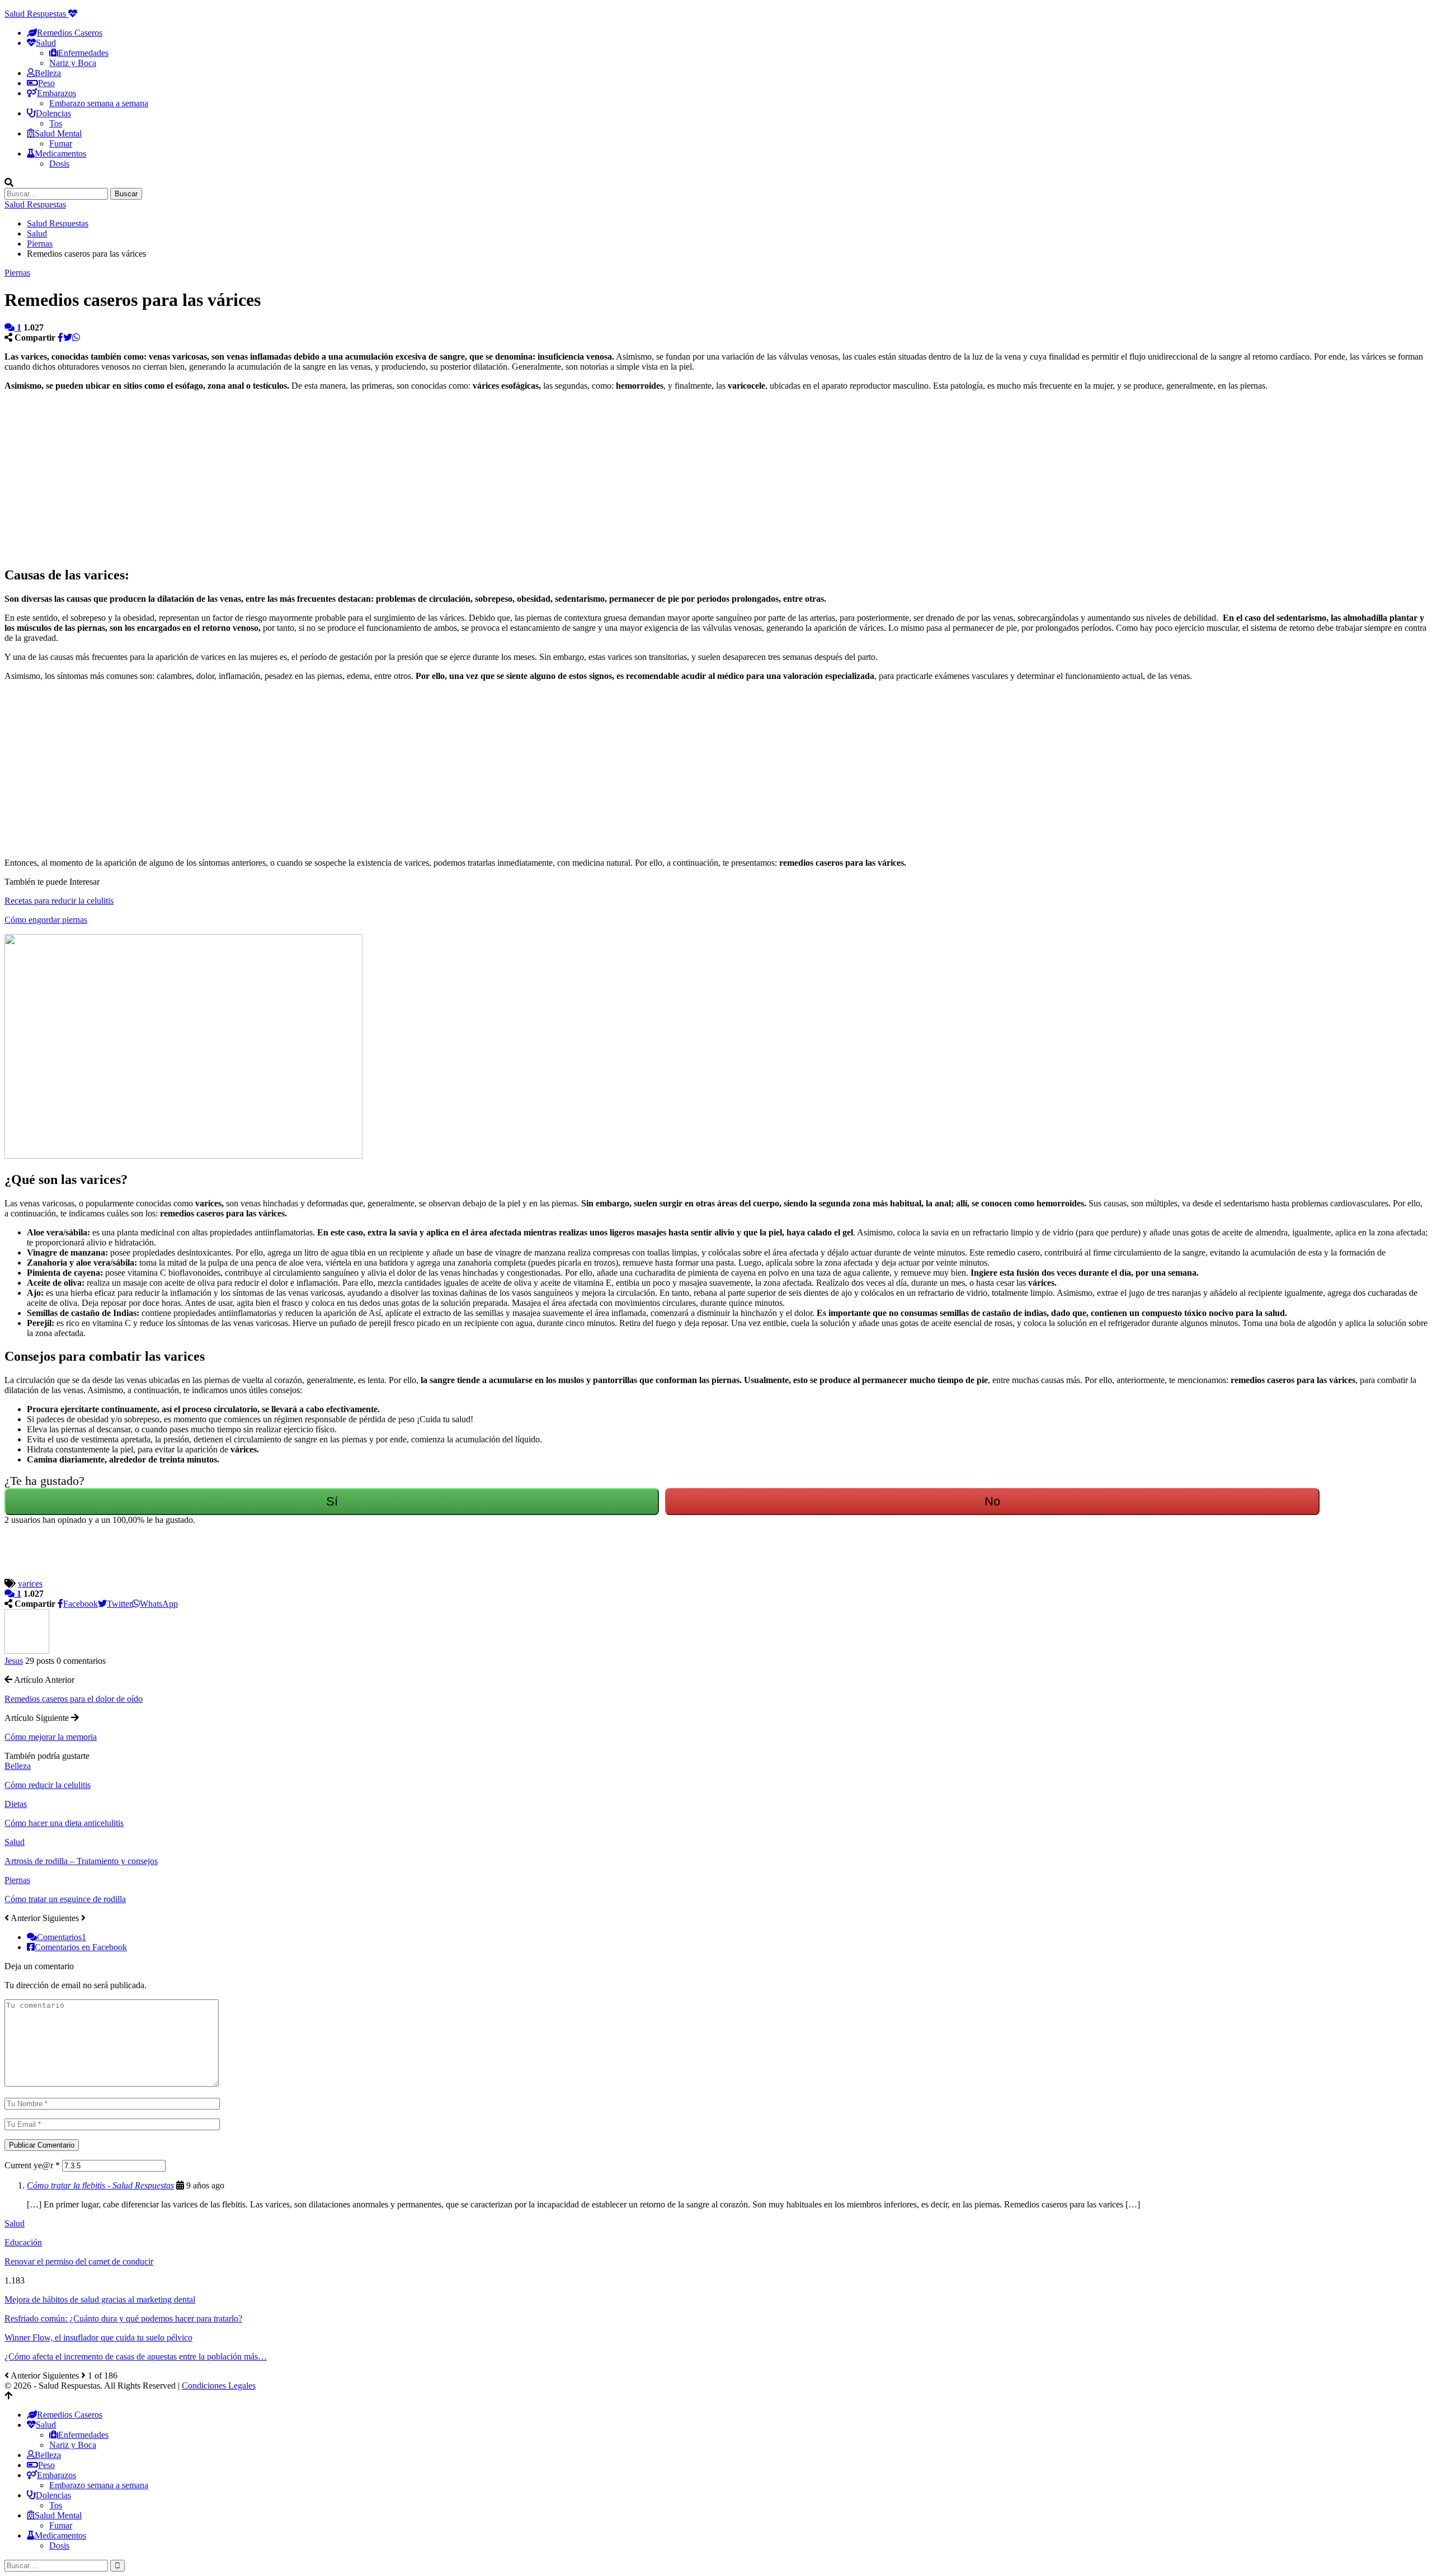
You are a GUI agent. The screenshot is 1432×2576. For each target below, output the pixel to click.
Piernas (17, 273)
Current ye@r (32, 2165)
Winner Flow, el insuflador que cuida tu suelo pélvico (98, 2337)
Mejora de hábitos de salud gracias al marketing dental (100, 2299)
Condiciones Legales (219, 2386)
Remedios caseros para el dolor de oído (74, 1699)
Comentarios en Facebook (81, 1947)
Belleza (48, 73)
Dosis (59, 164)
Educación (23, 2242)
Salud (15, 1842)
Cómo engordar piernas (46, 920)
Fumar (61, 143)
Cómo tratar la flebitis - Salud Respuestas (100, 2185)
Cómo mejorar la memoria (51, 1737)
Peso (46, 83)
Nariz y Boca (73, 63)
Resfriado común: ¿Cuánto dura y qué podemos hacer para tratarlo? (123, 2318)
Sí (332, 1501)
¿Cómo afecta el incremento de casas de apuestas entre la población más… (136, 2356)
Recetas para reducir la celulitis (59, 901)
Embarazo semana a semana (99, 103)
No (992, 1501)
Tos (56, 123)
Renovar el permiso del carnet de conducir (79, 2261)
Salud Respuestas (36, 14)
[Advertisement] (340, 478)
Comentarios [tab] (62, 1937)
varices (30, 1584)
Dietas (16, 1804)
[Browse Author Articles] (27, 1651)
